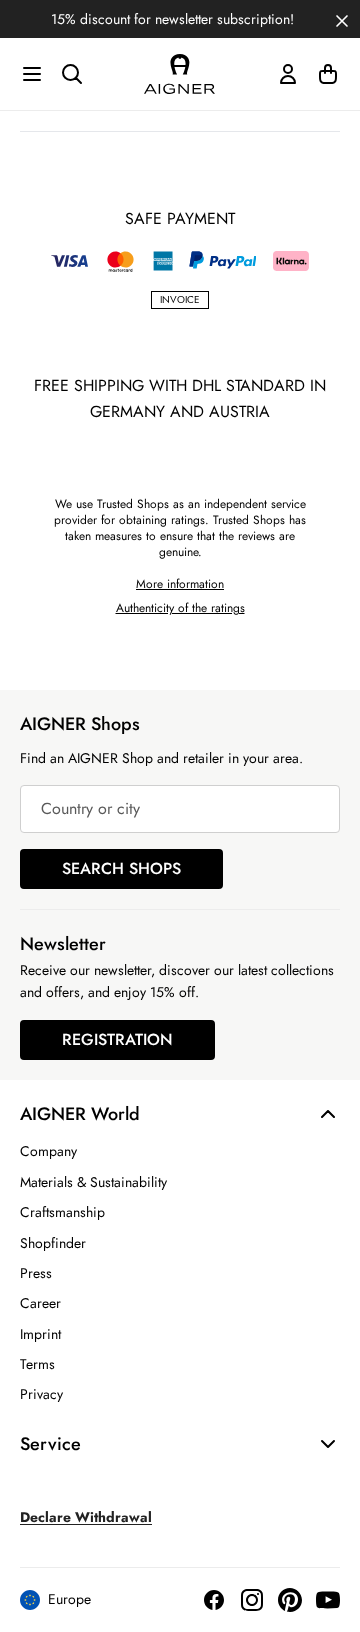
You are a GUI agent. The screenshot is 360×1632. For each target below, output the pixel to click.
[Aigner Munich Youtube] (328, 1600)
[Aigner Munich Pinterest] (290, 1600)
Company (48, 1151)
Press (36, 1273)
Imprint (40, 1334)
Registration (117, 1039)
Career (40, 1303)
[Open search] (72, 74)
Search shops (121, 868)
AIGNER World (80, 1114)
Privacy (41, 1394)
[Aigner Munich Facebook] (214, 1600)
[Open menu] (32, 74)
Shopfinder (53, 1243)
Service (50, 1444)
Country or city (90, 808)
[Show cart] (328, 74)
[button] (342, 19)
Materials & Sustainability (93, 1182)
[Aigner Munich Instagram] (252, 1600)
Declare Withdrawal (86, 1517)
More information (180, 584)
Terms (37, 1364)
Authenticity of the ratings (180, 608)
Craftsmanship (62, 1212)
